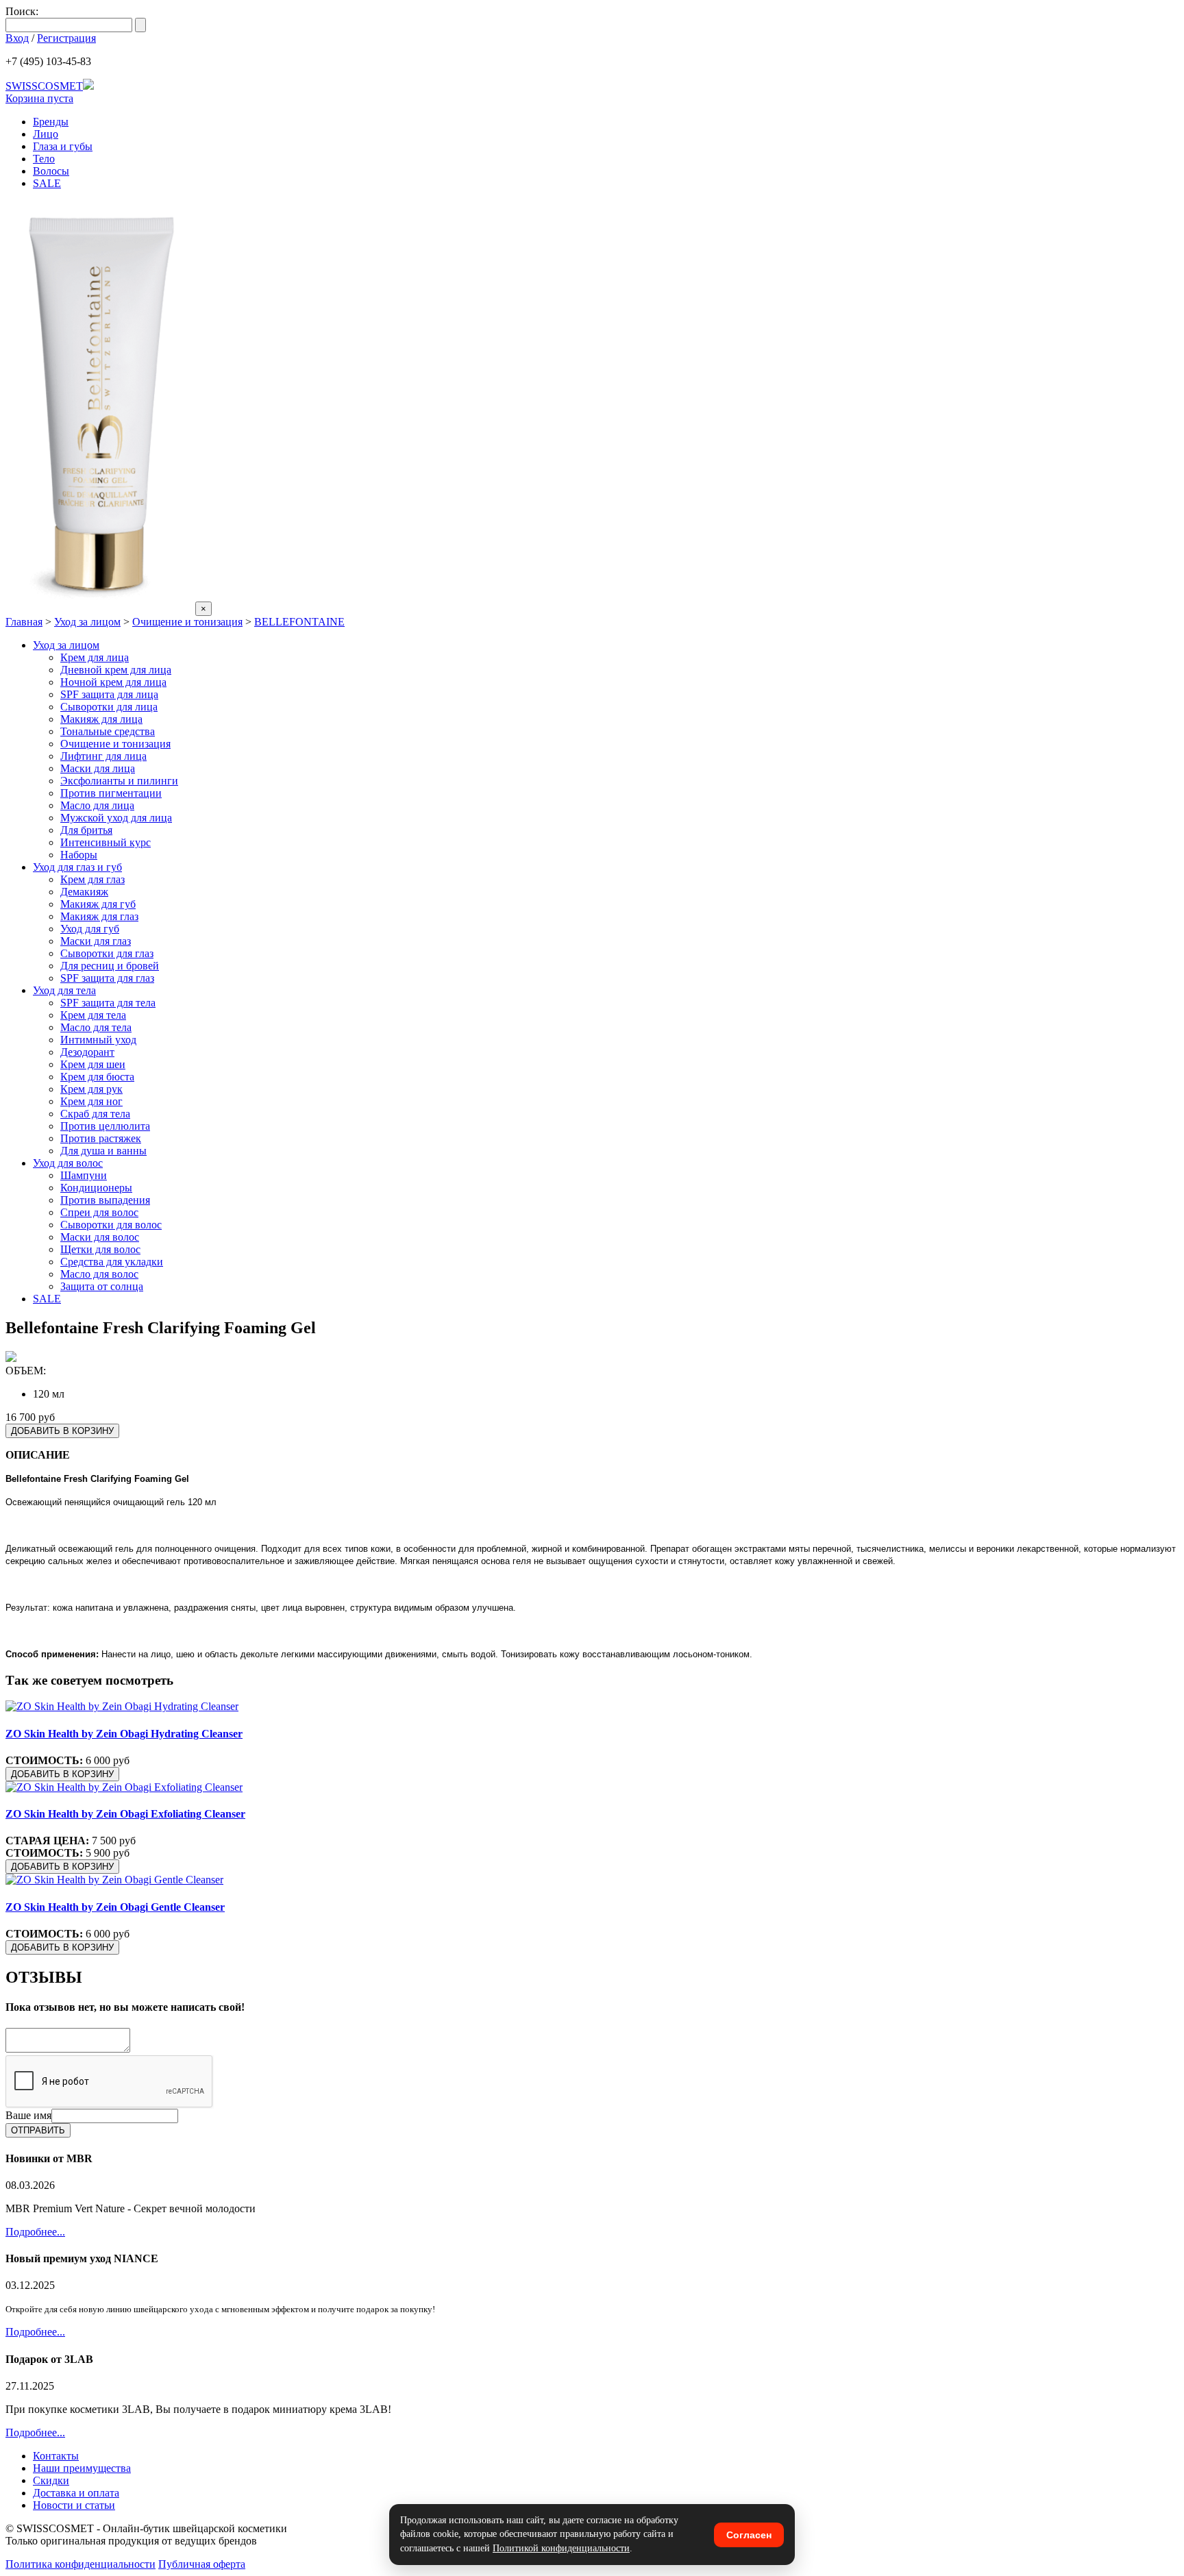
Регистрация (66, 38)
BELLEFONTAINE (299, 622)
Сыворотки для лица (109, 707)
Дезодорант (87, 1052)
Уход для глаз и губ (77, 867)
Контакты (56, 2456)
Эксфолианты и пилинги (119, 781)
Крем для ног (91, 1101)
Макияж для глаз (99, 916)
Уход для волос (68, 1163)
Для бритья (86, 830)
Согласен (749, 2535)
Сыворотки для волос (111, 1225)
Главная (24, 622)
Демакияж (84, 892)
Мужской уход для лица (116, 818)
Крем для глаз (92, 879)
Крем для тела (93, 1015)
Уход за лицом (87, 622)
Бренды (51, 122)
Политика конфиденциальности (81, 2564)
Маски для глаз (96, 941)
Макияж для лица (101, 719)
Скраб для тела (95, 1114)
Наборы (79, 855)
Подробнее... (35, 2232)
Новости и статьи (74, 2505)
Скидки (51, 2480)
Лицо (46, 134)
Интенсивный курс (106, 842)
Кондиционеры (96, 1188)
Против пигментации (111, 793)
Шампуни (84, 1175)
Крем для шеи (93, 1064)
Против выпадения (105, 1200)
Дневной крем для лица (116, 670)
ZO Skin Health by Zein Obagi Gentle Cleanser (115, 1907)
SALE (47, 183)
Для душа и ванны (103, 1151)
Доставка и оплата (76, 2493)
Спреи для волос (99, 1212)
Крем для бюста (97, 1077)
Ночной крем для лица (113, 682)
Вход (17, 38)
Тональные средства (108, 731)
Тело (44, 159)
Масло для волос (99, 1274)
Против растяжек (101, 1138)
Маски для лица (98, 768)
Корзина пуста (39, 98)
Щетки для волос (100, 1249)
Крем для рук (91, 1089)
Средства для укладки (112, 1262)
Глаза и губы (63, 146)
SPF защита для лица (109, 694)
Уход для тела (64, 990)
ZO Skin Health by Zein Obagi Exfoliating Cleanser (125, 1814)
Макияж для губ (98, 904)
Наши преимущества (82, 2468)
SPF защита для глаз (107, 978)
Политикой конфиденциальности (561, 2548)
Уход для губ (90, 929)
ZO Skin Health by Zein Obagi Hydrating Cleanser (124, 1734)
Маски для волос (100, 1237)
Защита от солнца (102, 1286)
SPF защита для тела (108, 1003)
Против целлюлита (105, 1126)
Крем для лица (95, 657)
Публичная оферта (202, 2564)
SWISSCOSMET (44, 86)
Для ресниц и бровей (110, 966)
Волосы (51, 171)
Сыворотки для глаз (107, 953)
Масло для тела (96, 1027)
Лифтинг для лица (103, 756)
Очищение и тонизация (187, 622)
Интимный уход (98, 1040)
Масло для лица (97, 805)
